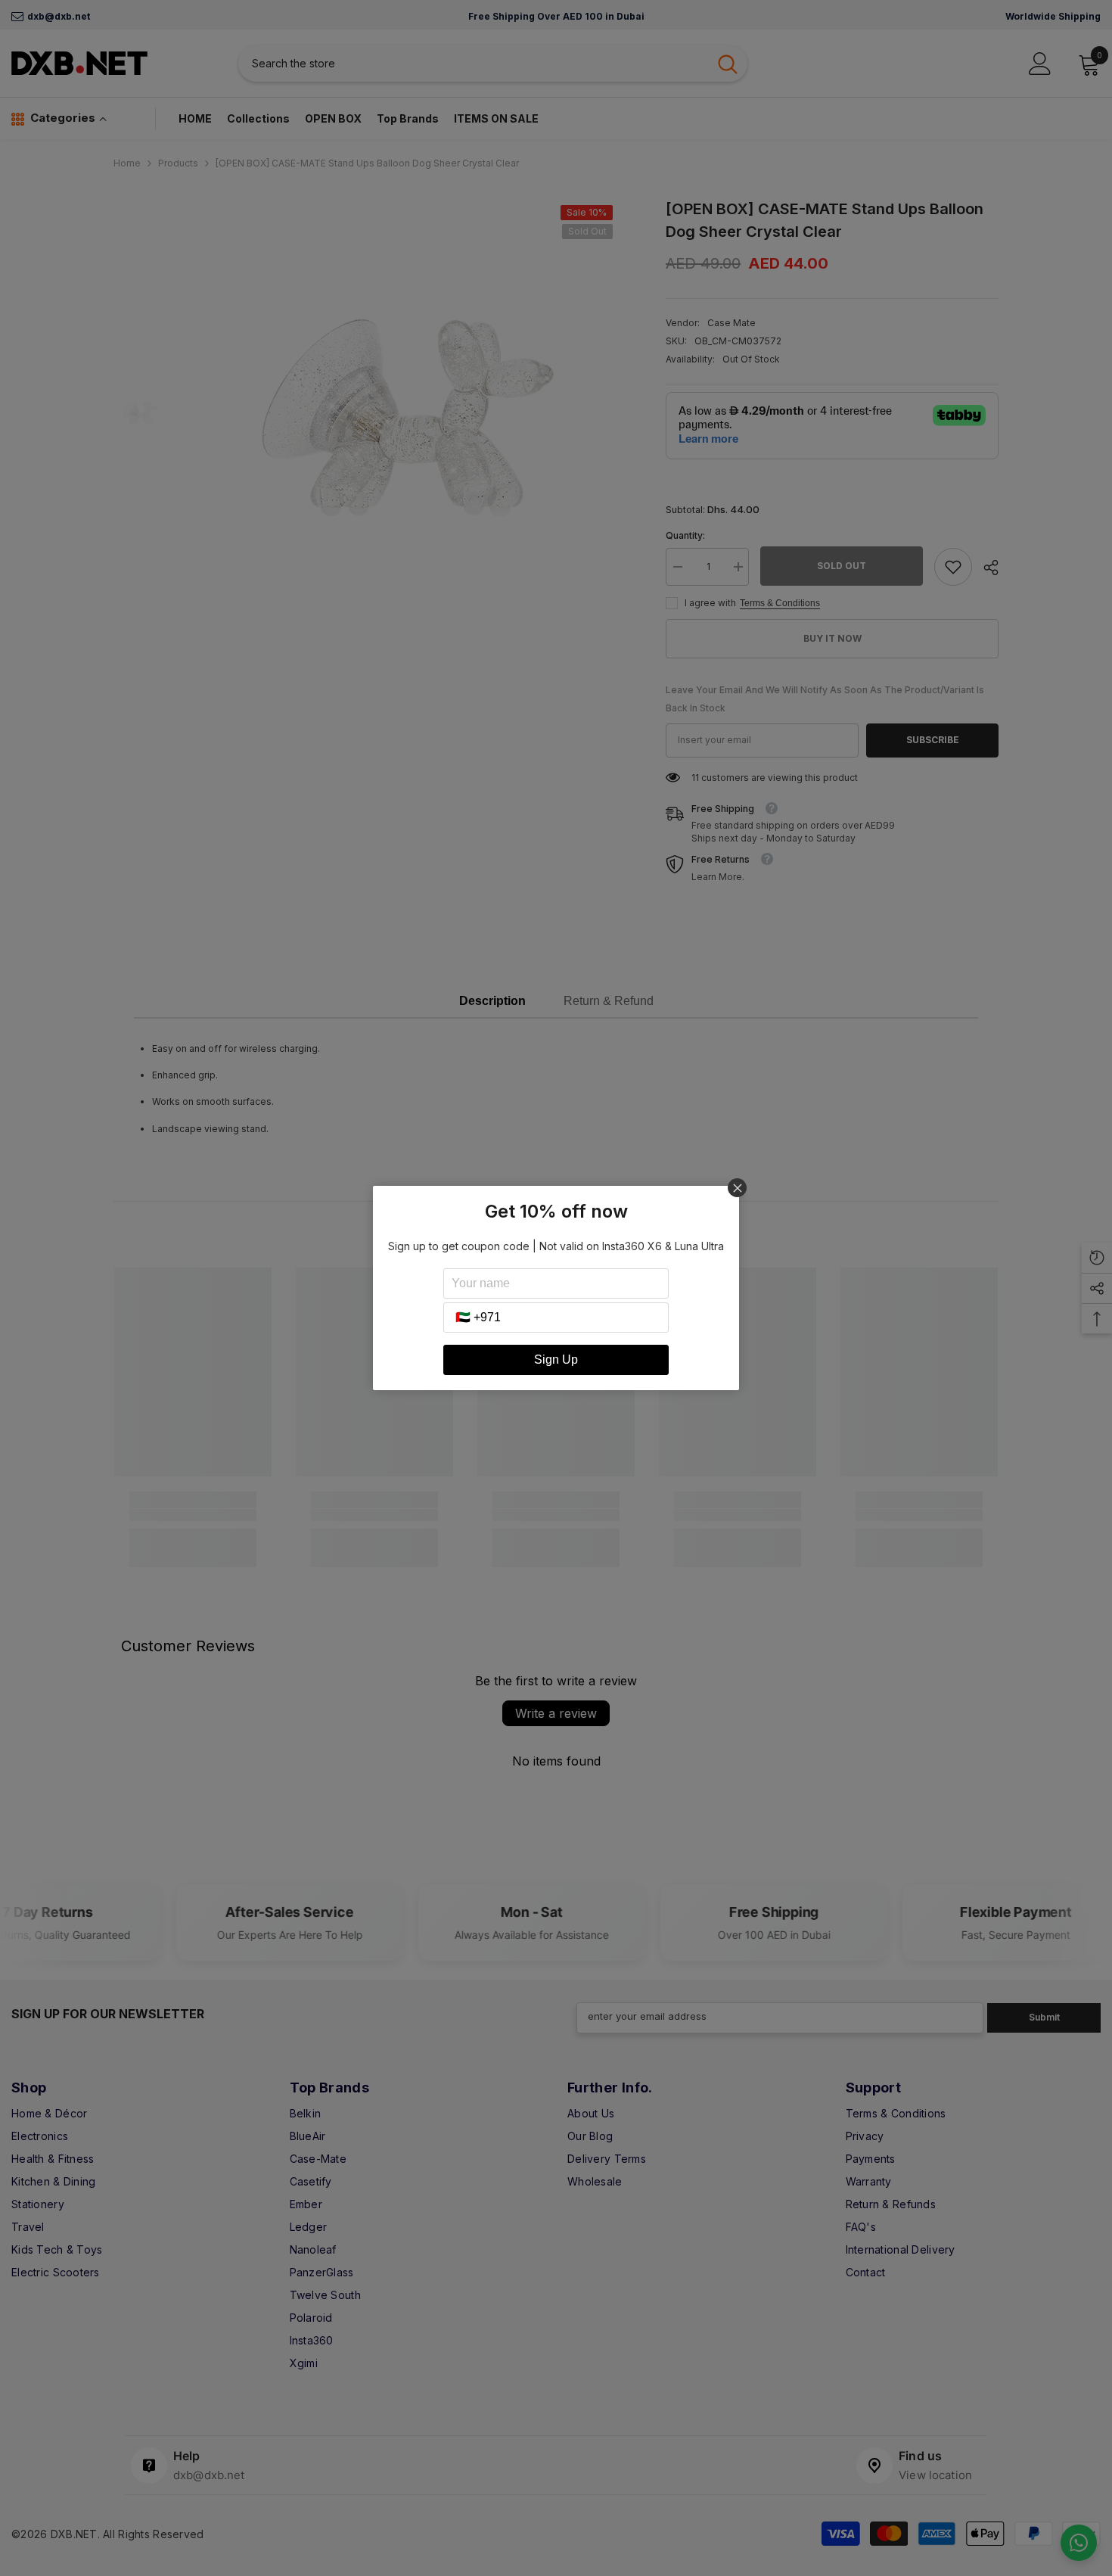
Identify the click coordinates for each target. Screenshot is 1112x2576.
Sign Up (556, 1360)
